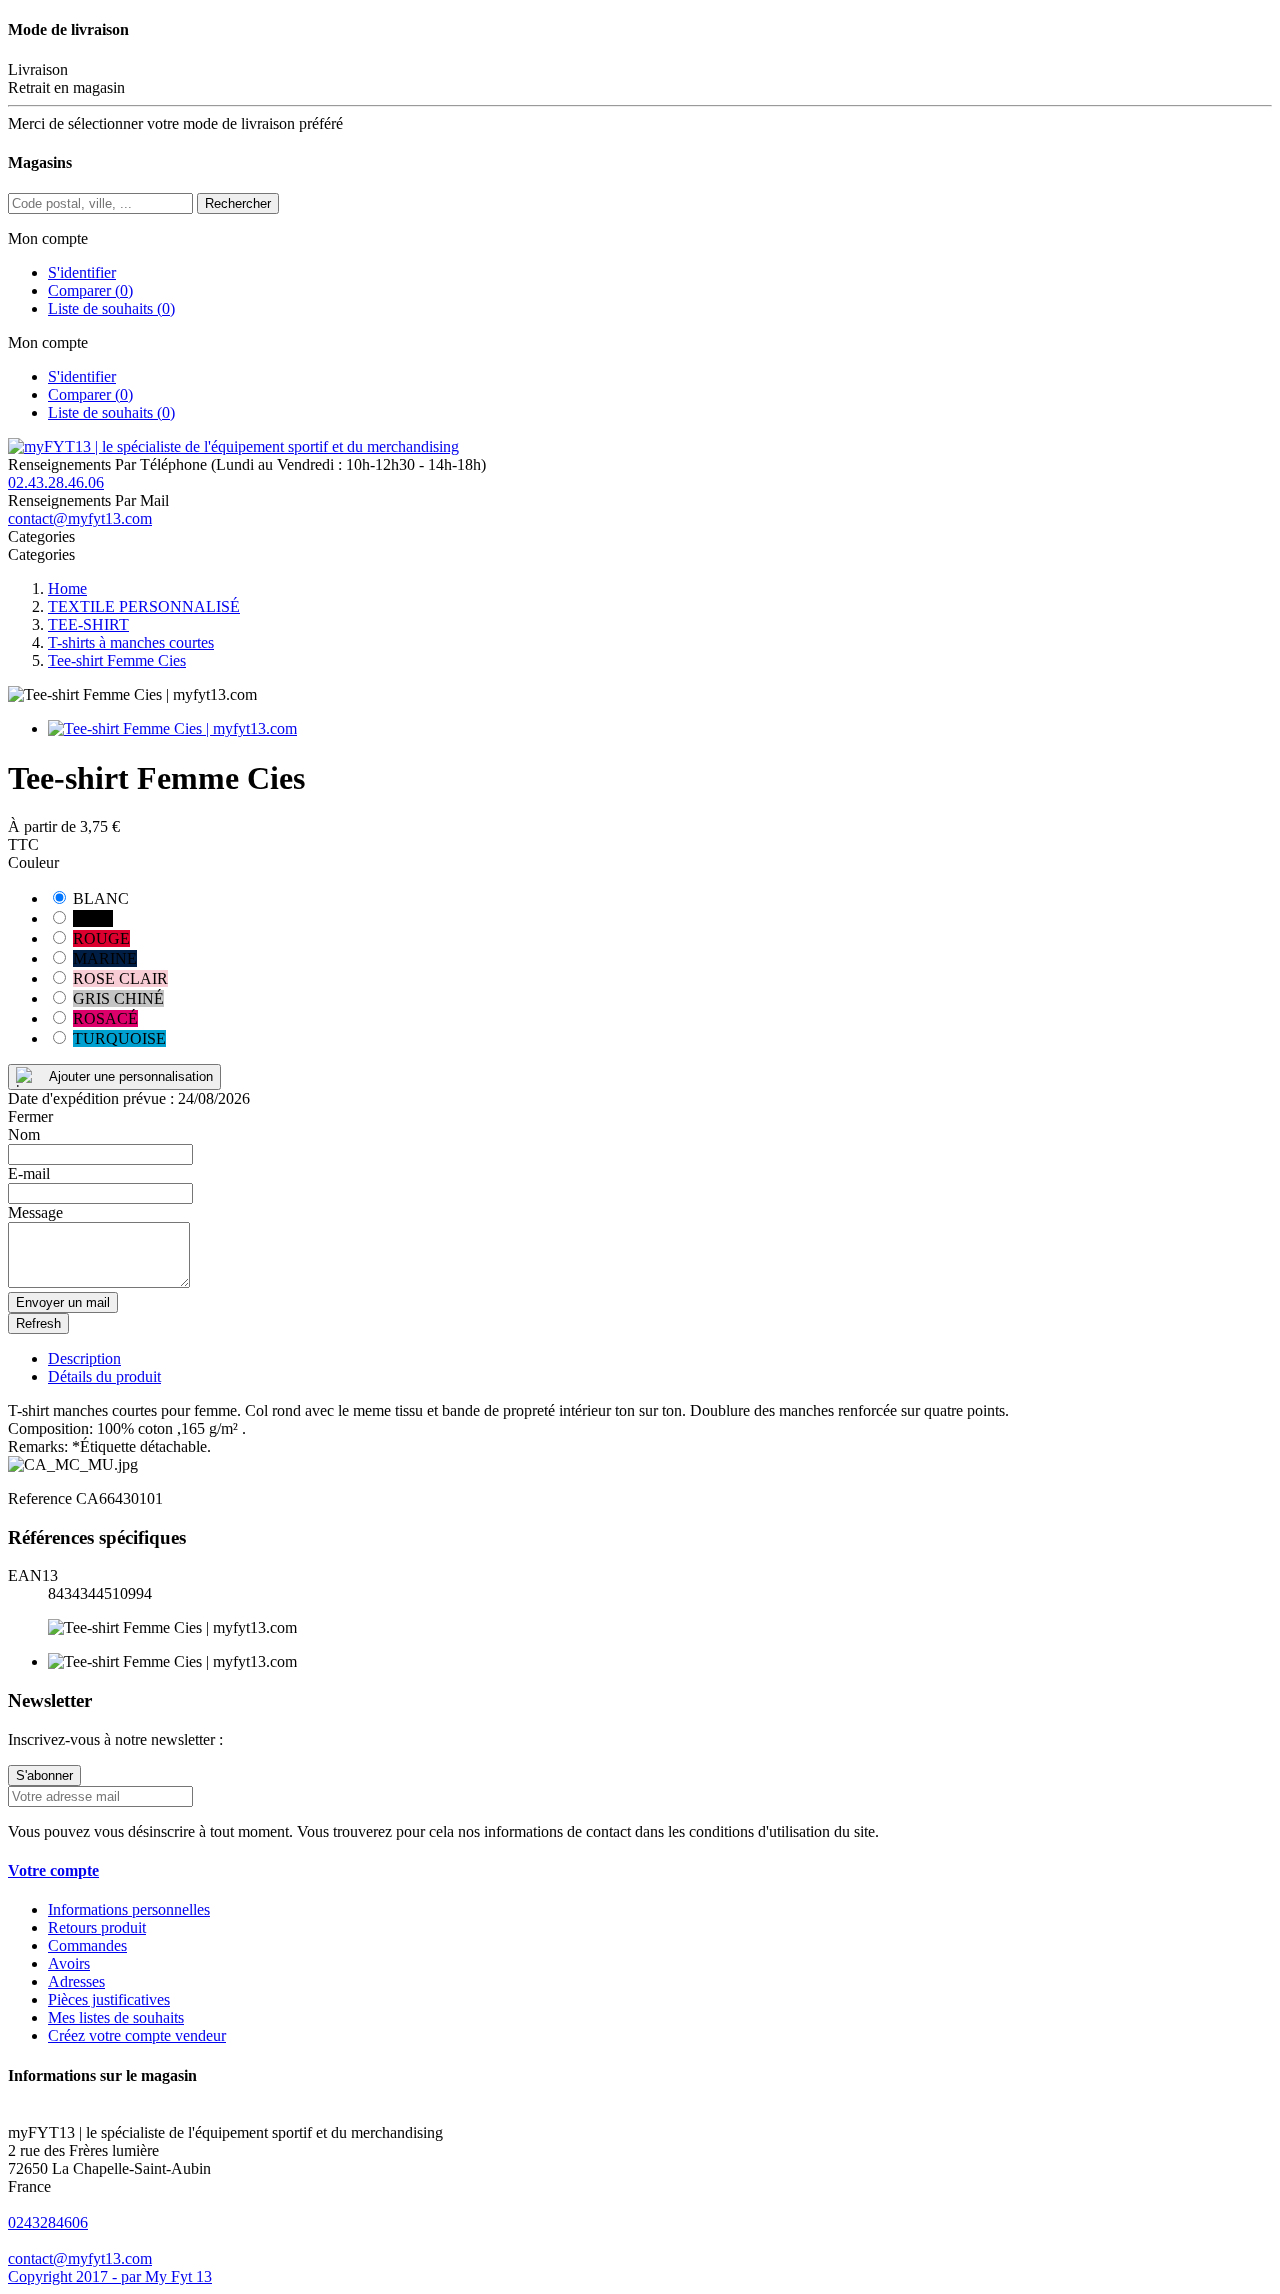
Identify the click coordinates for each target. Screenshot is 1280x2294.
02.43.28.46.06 (56, 482)
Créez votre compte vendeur (137, 2035)
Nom (24, 1134)
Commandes (87, 1945)
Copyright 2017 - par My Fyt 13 (110, 2276)
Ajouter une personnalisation (131, 1076)
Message (35, 1212)
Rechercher (238, 203)
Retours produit (97, 1927)
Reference (42, 1498)
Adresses (76, 1981)
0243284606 (48, 2222)
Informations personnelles (129, 1909)
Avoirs (69, 1963)
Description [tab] (84, 1358)
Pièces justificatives (109, 1999)
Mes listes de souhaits (116, 2017)
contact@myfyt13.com (80, 518)
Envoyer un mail (63, 1302)
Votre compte (53, 1870)
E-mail (29, 1173)
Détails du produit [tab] (104, 1376)
